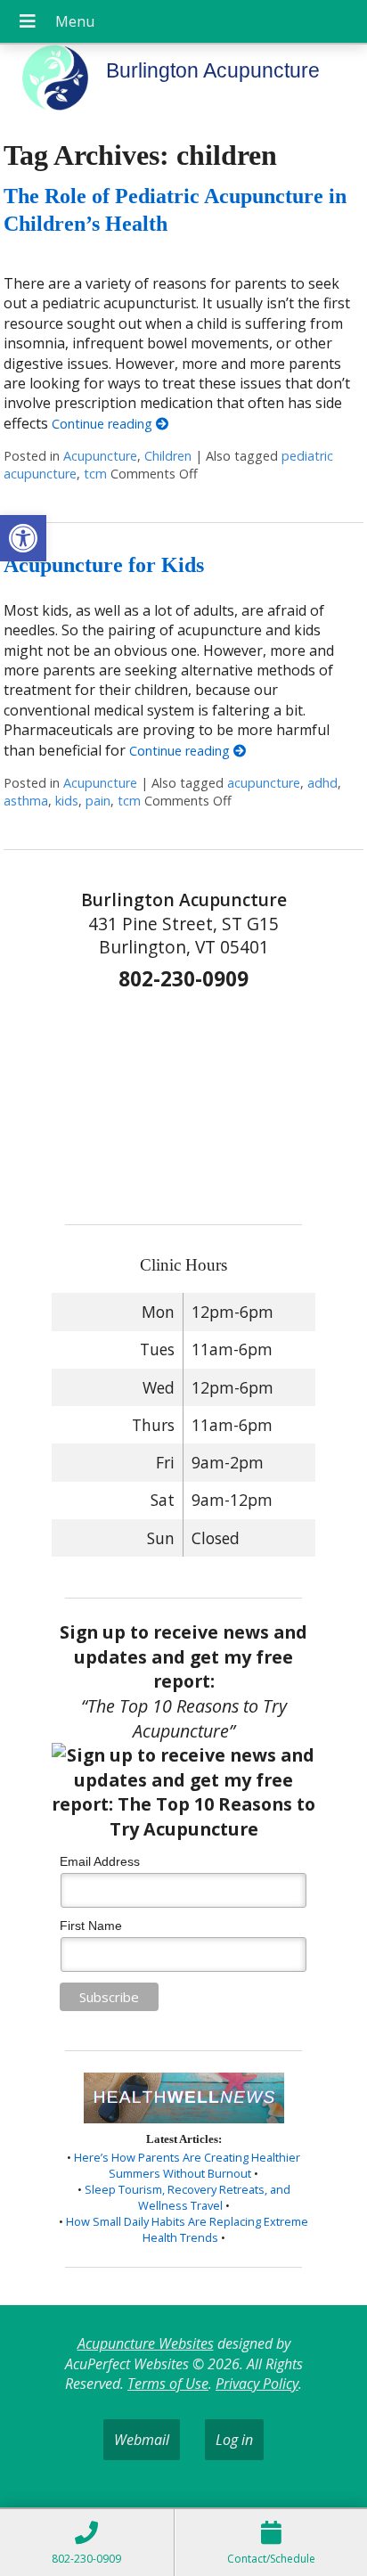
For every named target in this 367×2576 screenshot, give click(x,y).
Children (168, 456)
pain (98, 801)
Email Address (100, 1861)
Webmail (142, 2440)
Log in (234, 2440)
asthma (26, 801)
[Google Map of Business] (183, 1102)
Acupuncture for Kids (104, 565)
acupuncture (264, 783)
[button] (23, 538)
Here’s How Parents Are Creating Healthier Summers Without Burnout (187, 2165)
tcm (95, 474)
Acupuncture (100, 456)
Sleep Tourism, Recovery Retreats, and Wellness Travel (188, 2197)
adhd (322, 783)
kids (67, 801)
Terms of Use (168, 2384)
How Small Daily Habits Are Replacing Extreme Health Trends (187, 2229)
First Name (91, 1926)
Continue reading (104, 424)
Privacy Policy (257, 2384)
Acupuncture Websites (146, 2343)
